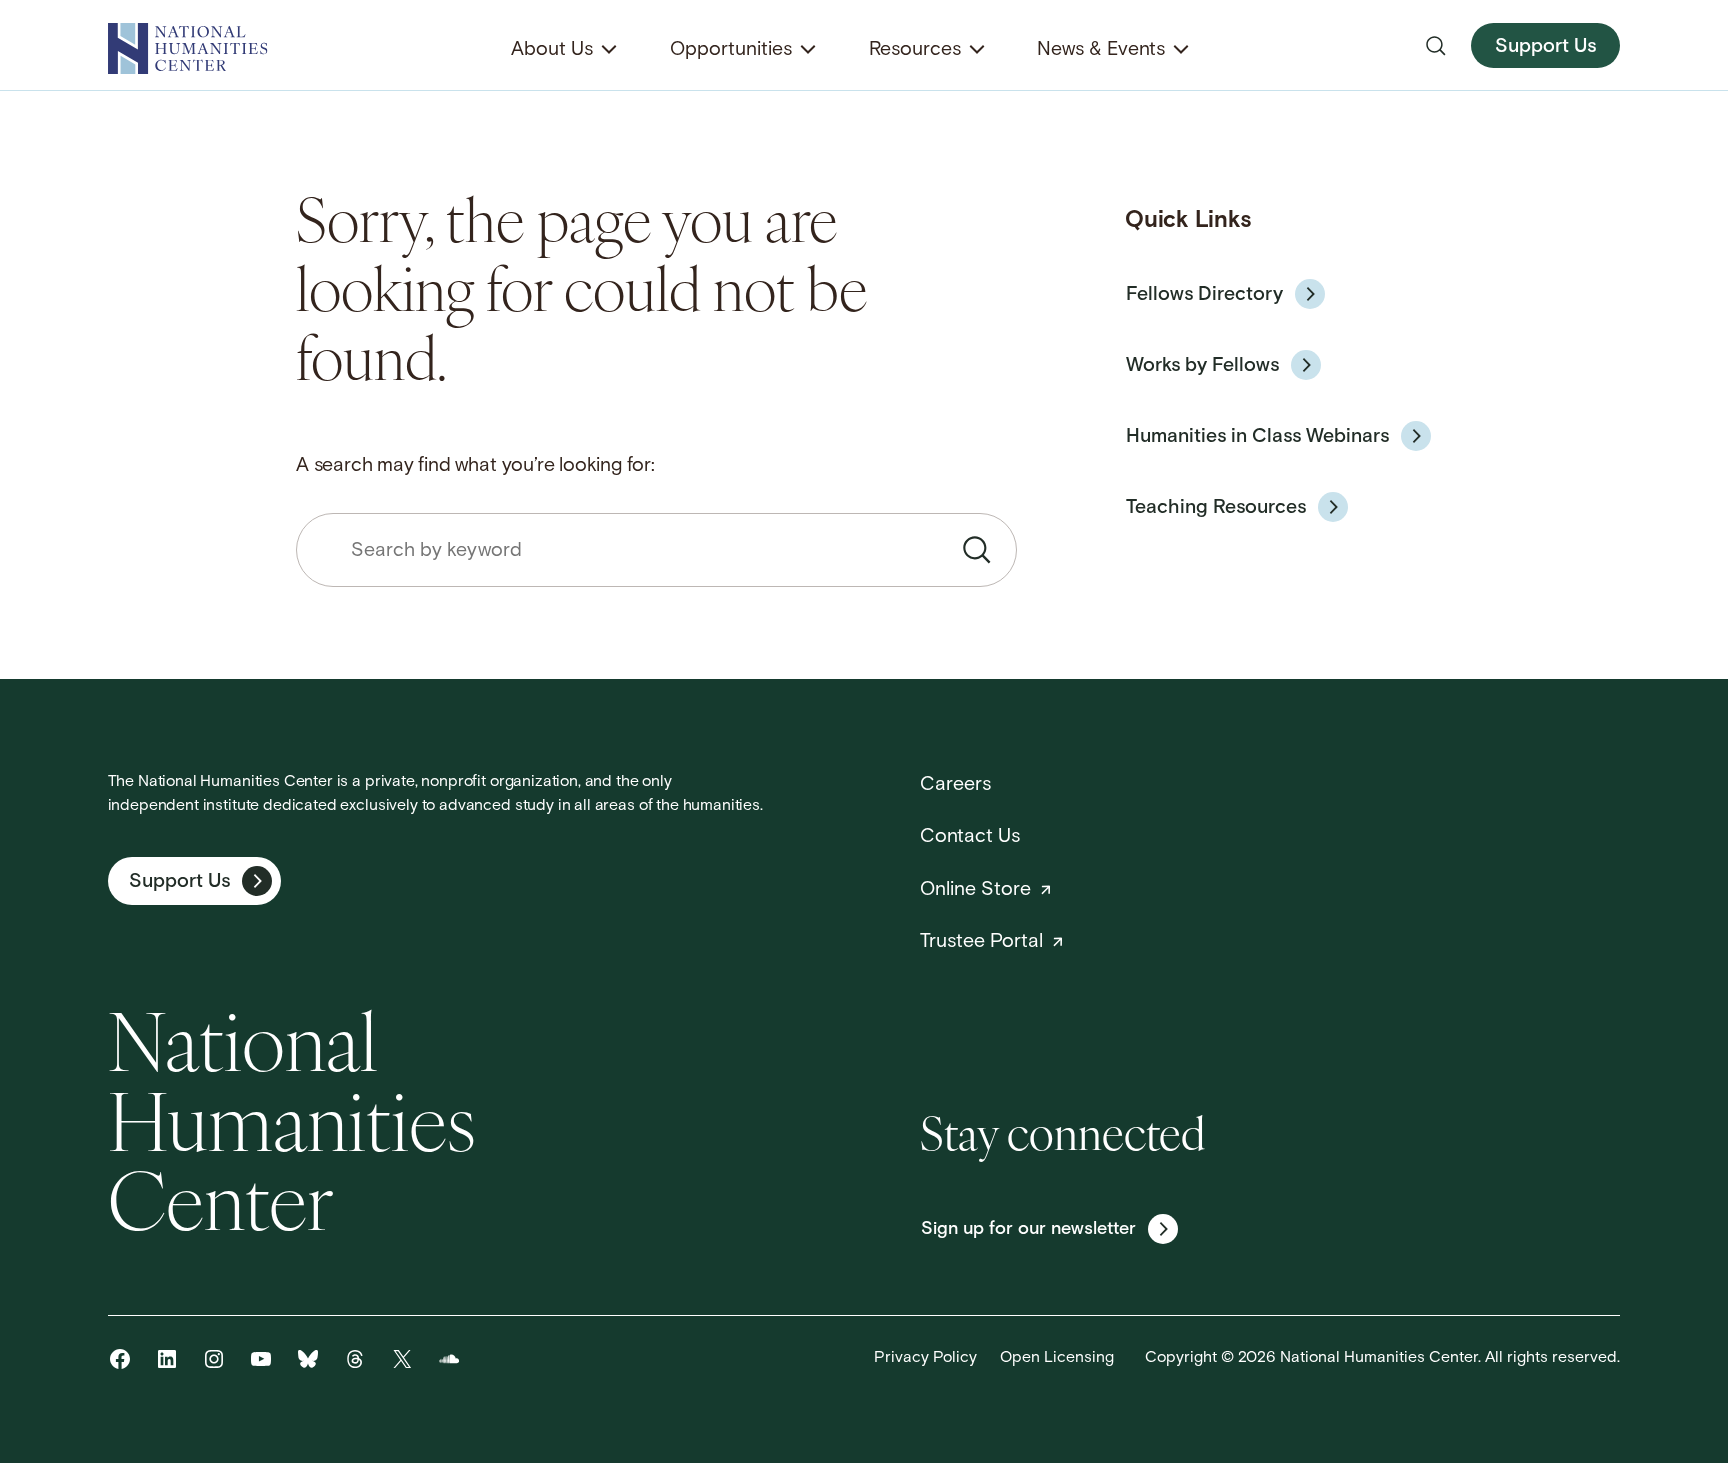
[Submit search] (977, 550)
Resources (915, 50)
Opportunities (731, 50)
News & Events (1101, 50)
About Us (552, 50)
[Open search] (1436, 46)
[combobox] (656, 550)
